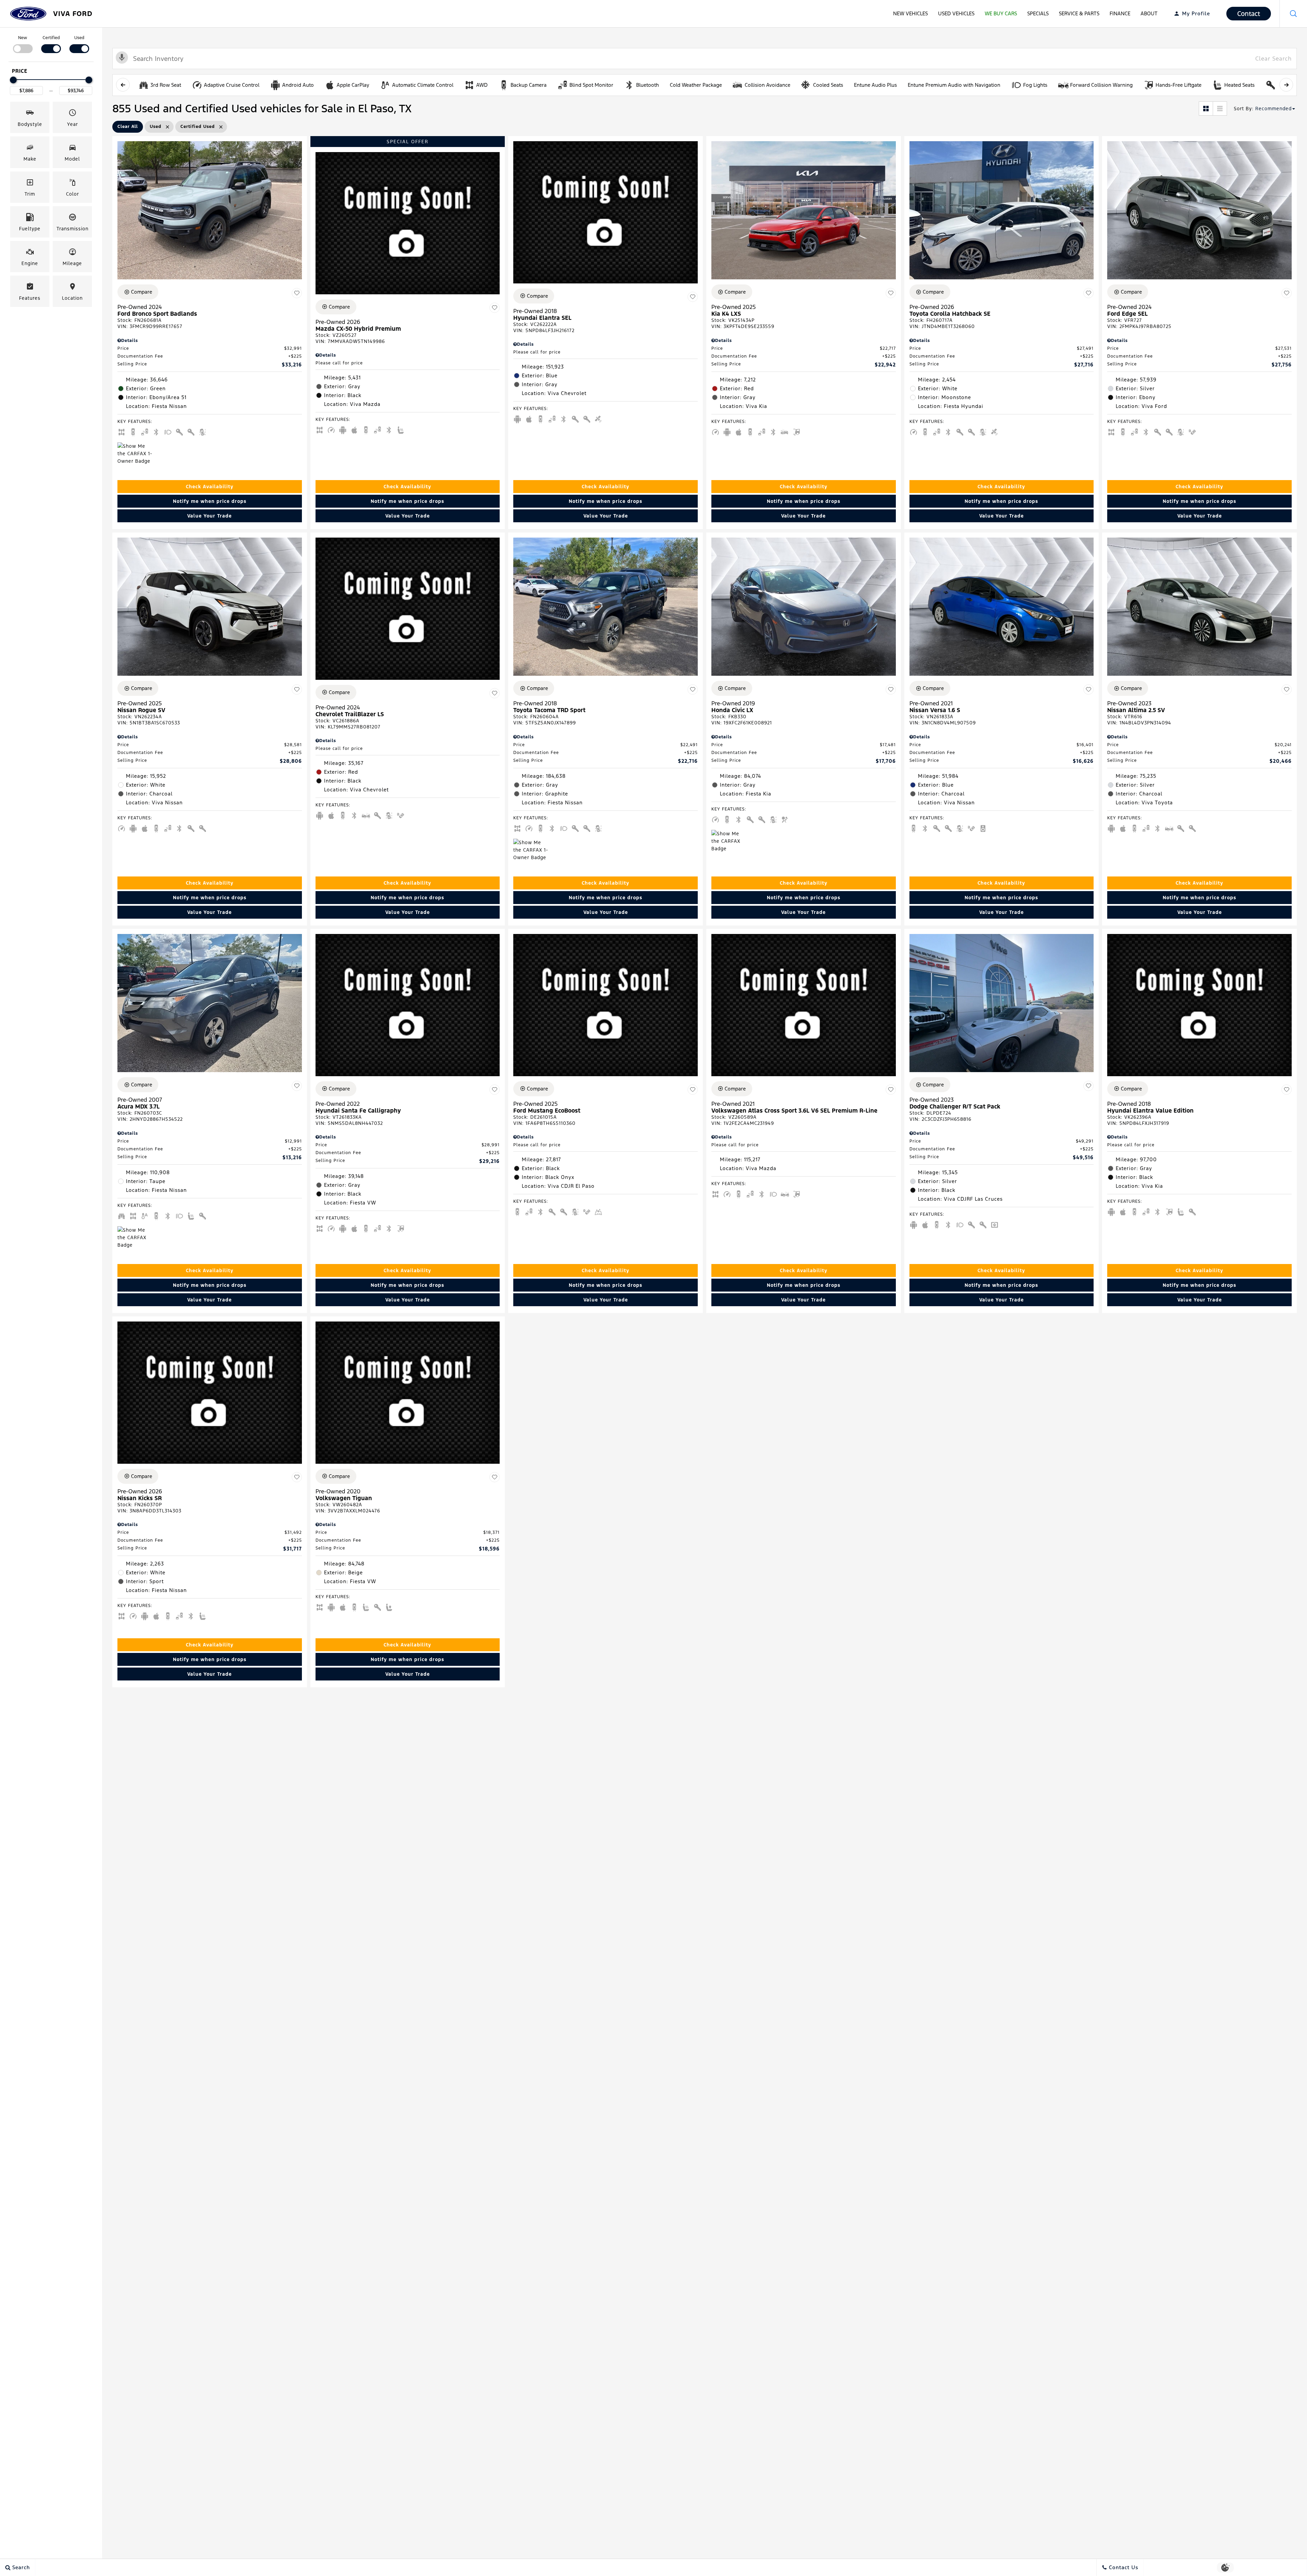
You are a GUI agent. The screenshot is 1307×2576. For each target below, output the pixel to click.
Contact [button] (1249, 14)
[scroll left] (123, 85)
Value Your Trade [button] (209, 516)
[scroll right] (1286, 85)
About (1149, 13)
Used (79, 38)
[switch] (23, 44)
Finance (1120, 13)
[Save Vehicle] (297, 293)
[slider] (13, 80)
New (23, 38)
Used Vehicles (956, 13)
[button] (1293, 14)
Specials (1038, 13)
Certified (51, 38)
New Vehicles (910, 13)
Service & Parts (1079, 13)
